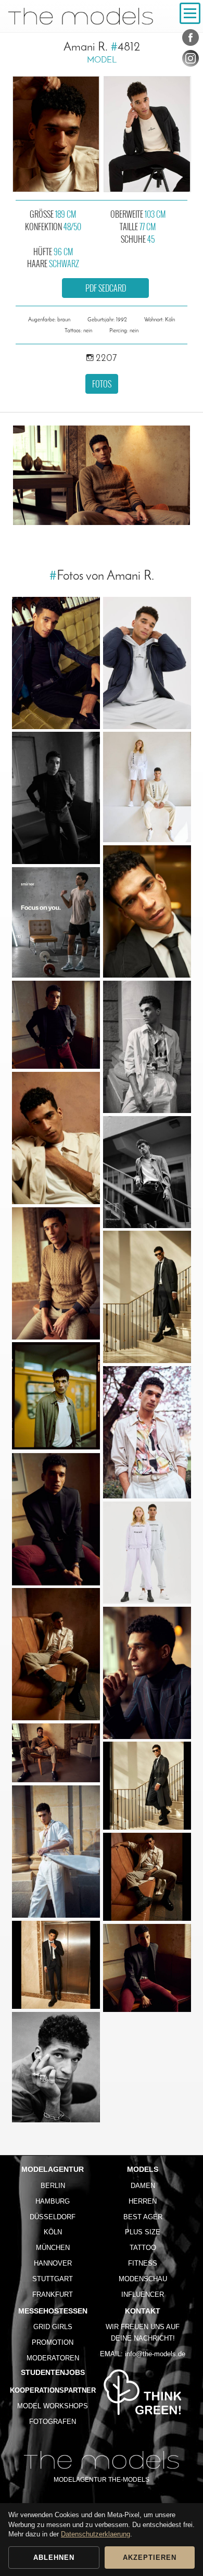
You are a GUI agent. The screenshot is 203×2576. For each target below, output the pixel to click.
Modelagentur (53, 2169)
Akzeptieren (150, 2558)
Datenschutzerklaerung (96, 2534)
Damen (143, 2186)
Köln (53, 2232)
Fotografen (53, 2422)
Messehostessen (53, 2311)
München (53, 2248)
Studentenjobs (53, 2372)
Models (143, 2169)
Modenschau (143, 2279)
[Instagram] (191, 60)
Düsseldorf (53, 2217)
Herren (143, 2201)
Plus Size (143, 2232)
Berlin (53, 2186)
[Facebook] (191, 40)
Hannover (53, 2263)
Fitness (143, 2263)
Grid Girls (53, 2327)
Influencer (143, 2294)
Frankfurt (53, 2294)
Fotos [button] (102, 384)
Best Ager (143, 2217)
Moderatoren (53, 2358)
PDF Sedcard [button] (106, 288)
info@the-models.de (155, 2354)
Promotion (53, 2342)
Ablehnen (54, 2558)
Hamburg (53, 2201)
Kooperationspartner (53, 2390)
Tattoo (143, 2248)
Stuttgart (53, 2279)
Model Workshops (53, 2406)
